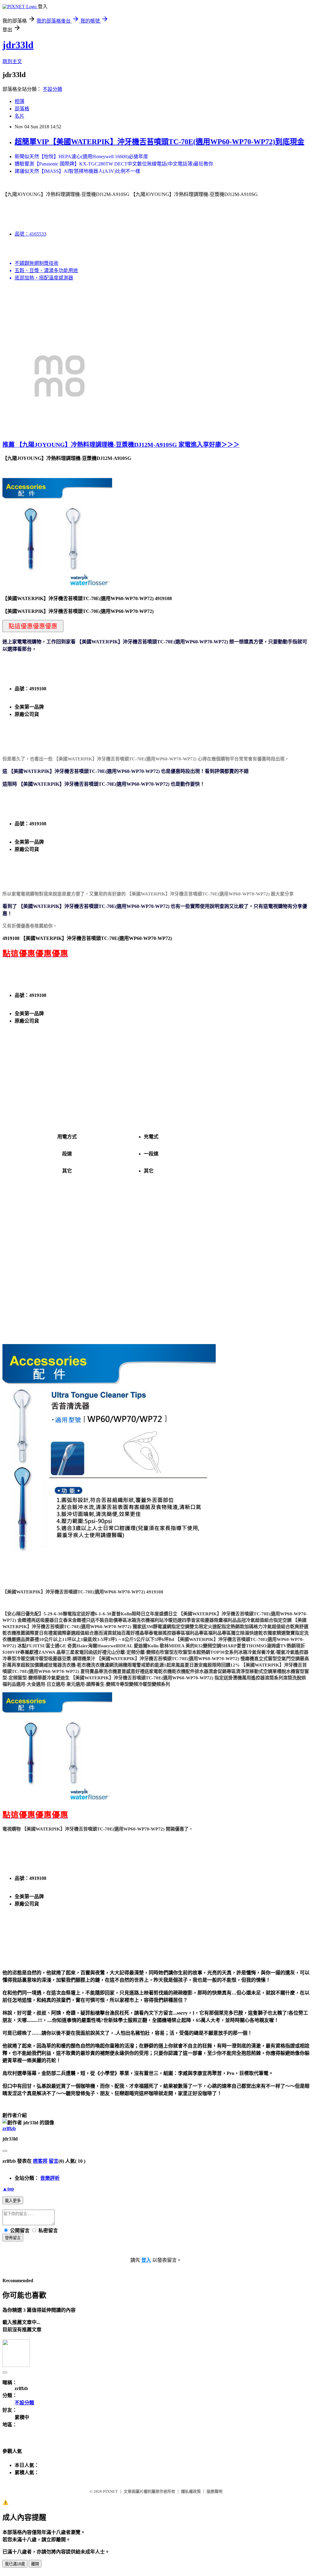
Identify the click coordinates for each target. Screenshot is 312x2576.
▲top (8, 2189)
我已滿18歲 (15, 2564)
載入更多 (13, 2201)
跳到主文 (12, 61)
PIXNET (110, 2491)
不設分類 (52, 89)
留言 (54, 2161)
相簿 (19, 101)
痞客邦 (40, 2161)
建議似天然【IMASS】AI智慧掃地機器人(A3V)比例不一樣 (77, 171)
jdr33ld (18, 45)
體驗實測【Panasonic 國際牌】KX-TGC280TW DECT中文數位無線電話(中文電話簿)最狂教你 (114, 164)
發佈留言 (13, 2238)
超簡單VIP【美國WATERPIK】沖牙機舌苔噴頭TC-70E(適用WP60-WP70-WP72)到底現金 (160, 142)
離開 (35, 2564)
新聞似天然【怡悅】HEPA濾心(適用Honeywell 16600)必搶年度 (81, 157)
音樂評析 (50, 2178)
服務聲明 (214, 2491)
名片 (19, 116)
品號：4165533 (30, 234)
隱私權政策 (191, 2491)
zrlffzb (9, 2128)
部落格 (22, 109)
